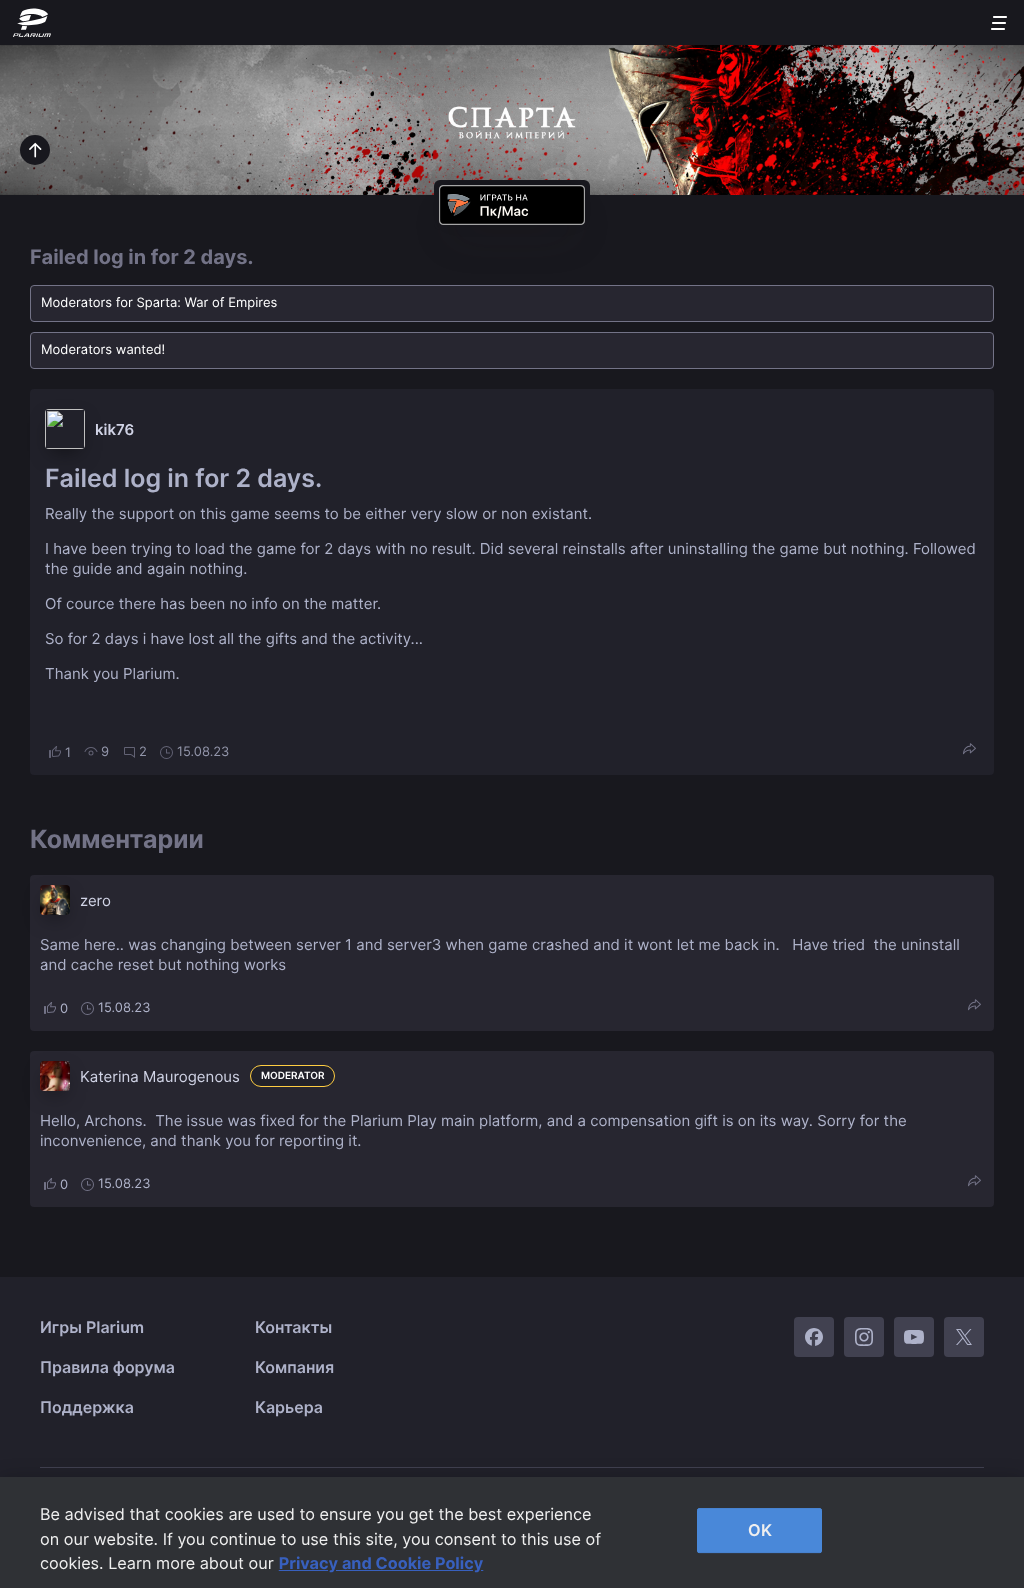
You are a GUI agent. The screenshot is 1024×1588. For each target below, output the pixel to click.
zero (95, 900)
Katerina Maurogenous (160, 1076)
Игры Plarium (92, 1327)
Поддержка (87, 1407)
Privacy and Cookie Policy (381, 1563)
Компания (294, 1367)
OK (760, 1530)
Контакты (293, 1327)
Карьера (289, 1407)
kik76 (114, 429)
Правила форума (107, 1367)
